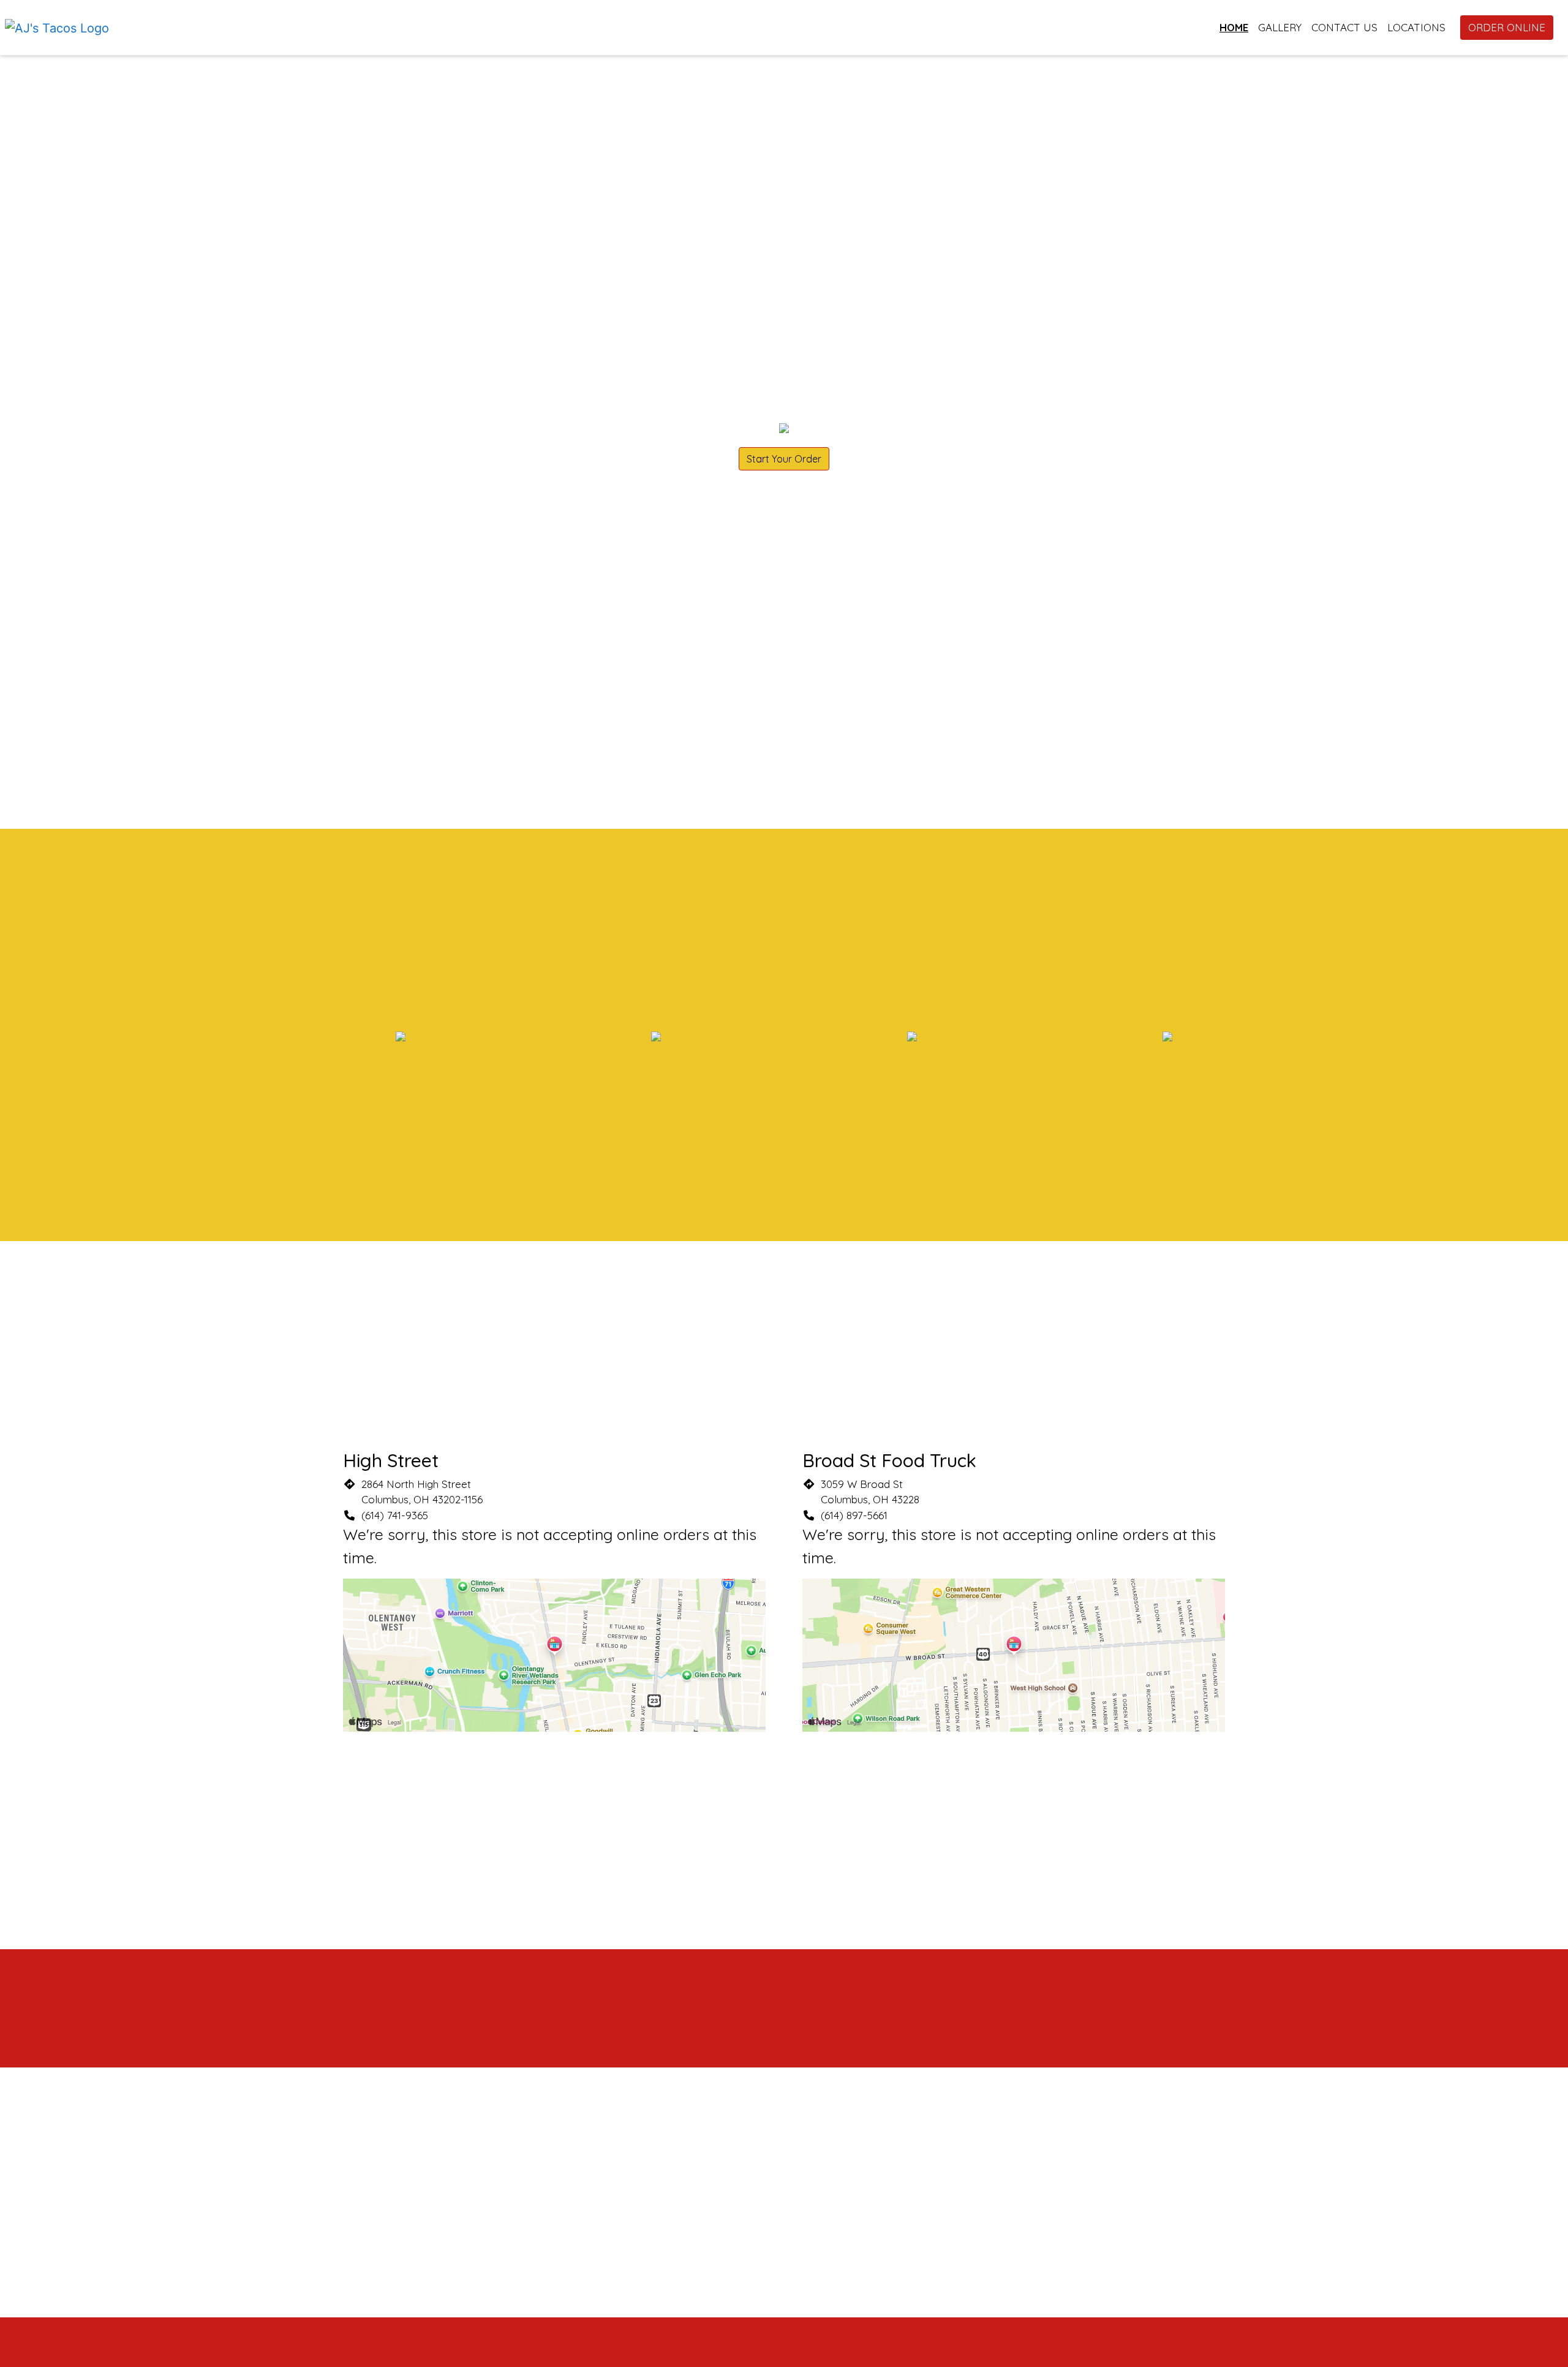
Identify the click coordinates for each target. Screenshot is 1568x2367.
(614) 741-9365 (395, 1515)
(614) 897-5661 (854, 1515)
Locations (1416, 27)
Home (1234, 27)
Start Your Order (784, 459)
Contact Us (1344, 27)
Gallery (1280, 27)
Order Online (1507, 27)
